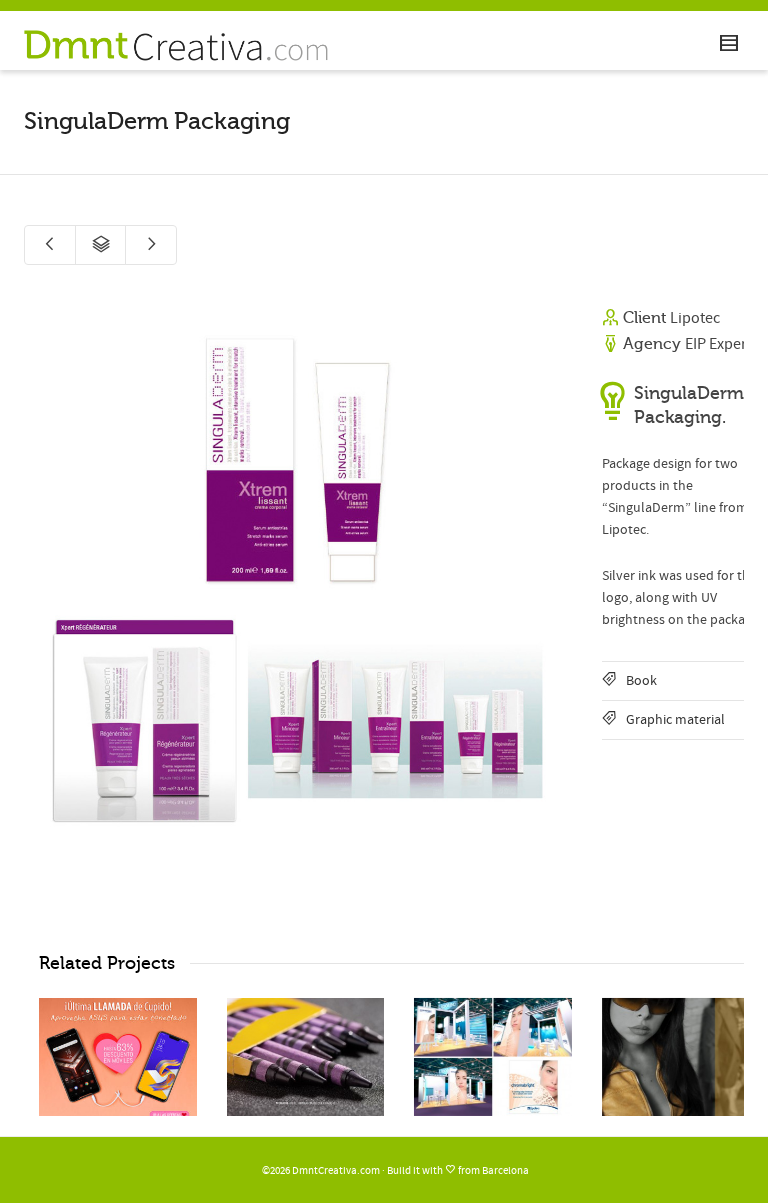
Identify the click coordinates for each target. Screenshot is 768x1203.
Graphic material (675, 720)
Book (641, 681)
